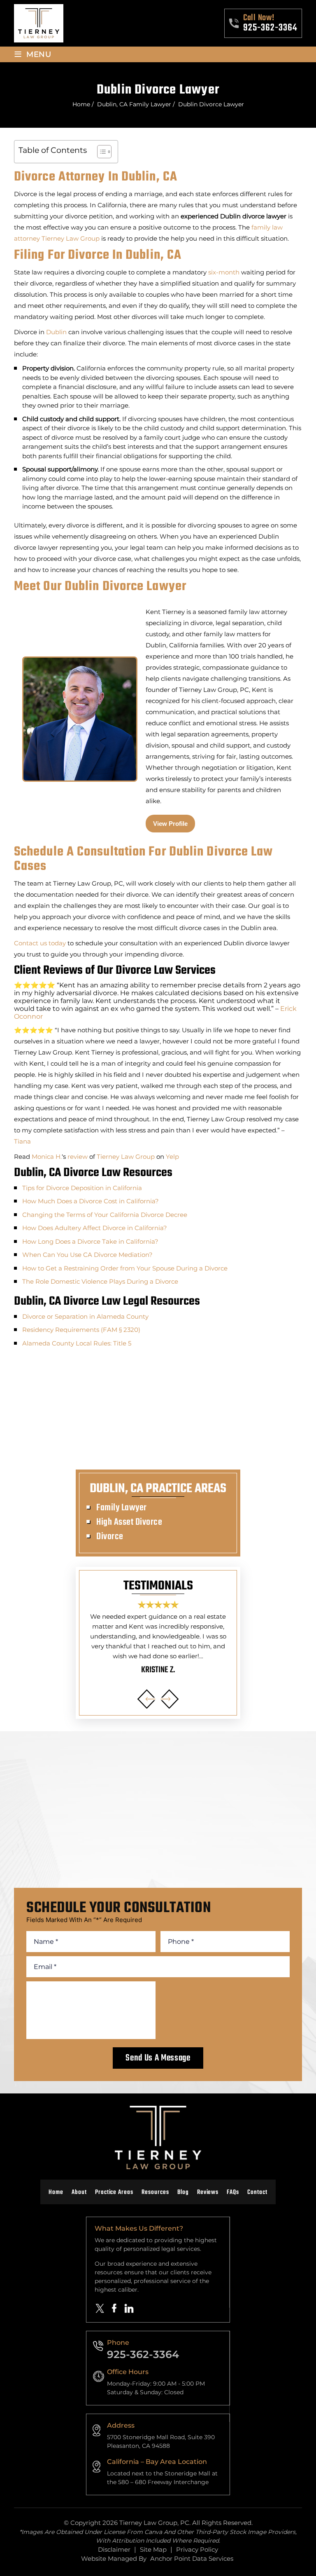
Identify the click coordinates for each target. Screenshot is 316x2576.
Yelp (172, 1157)
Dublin (56, 332)
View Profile (170, 824)
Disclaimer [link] (114, 2549)
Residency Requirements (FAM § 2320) (81, 1330)
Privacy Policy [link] (197, 2549)
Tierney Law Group (71, 238)
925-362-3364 (270, 28)
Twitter (100, 2308)
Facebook (114, 2308)
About (79, 2193)
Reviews (208, 2193)
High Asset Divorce (129, 1522)
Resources (155, 2193)
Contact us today (40, 943)
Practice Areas (114, 2193)
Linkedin (129, 2308)
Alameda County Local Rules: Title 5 (77, 1343)
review (78, 1157)
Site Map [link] (153, 2549)
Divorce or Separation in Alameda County (85, 1316)
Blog (183, 2193)
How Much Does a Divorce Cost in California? (91, 1201)
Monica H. (47, 1157)
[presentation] (147, 1699)
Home (56, 2193)
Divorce (110, 1537)
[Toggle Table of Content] (100, 152)
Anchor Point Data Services (192, 2558)
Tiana (22, 1141)
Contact (257, 2193)
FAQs (233, 2193)
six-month (224, 272)
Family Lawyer (122, 1508)
